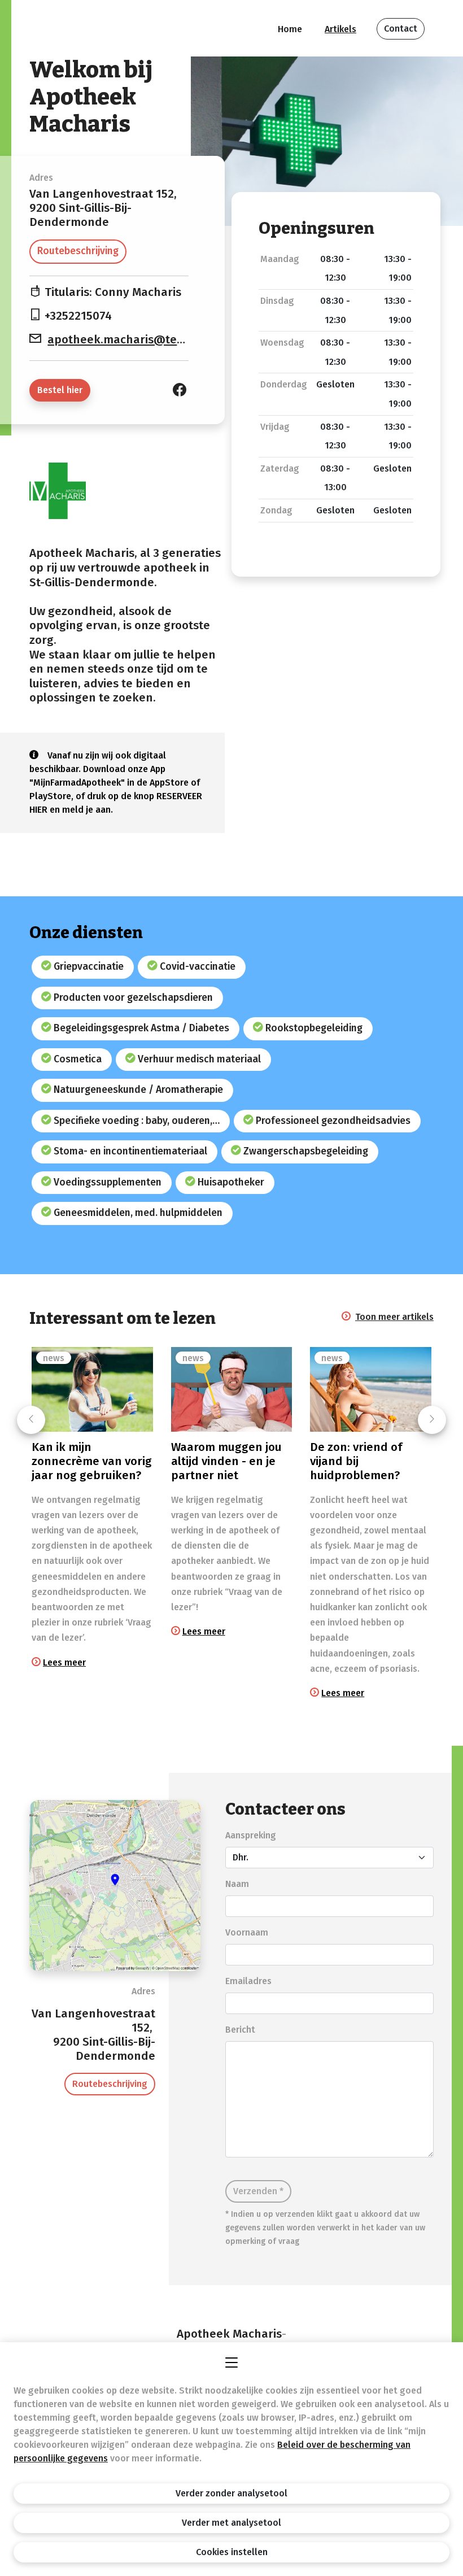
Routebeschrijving (78, 251)
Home (290, 29)
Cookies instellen (232, 2552)
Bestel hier (60, 390)
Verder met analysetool (231, 2523)
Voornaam (247, 1932)
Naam (237, 1884)
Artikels (340, 29)
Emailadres (248, 1981)
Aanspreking (251, 1835)
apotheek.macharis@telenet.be (135, 340)
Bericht (240, 2030)
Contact (401, 29)
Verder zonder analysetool (231, 2493)
